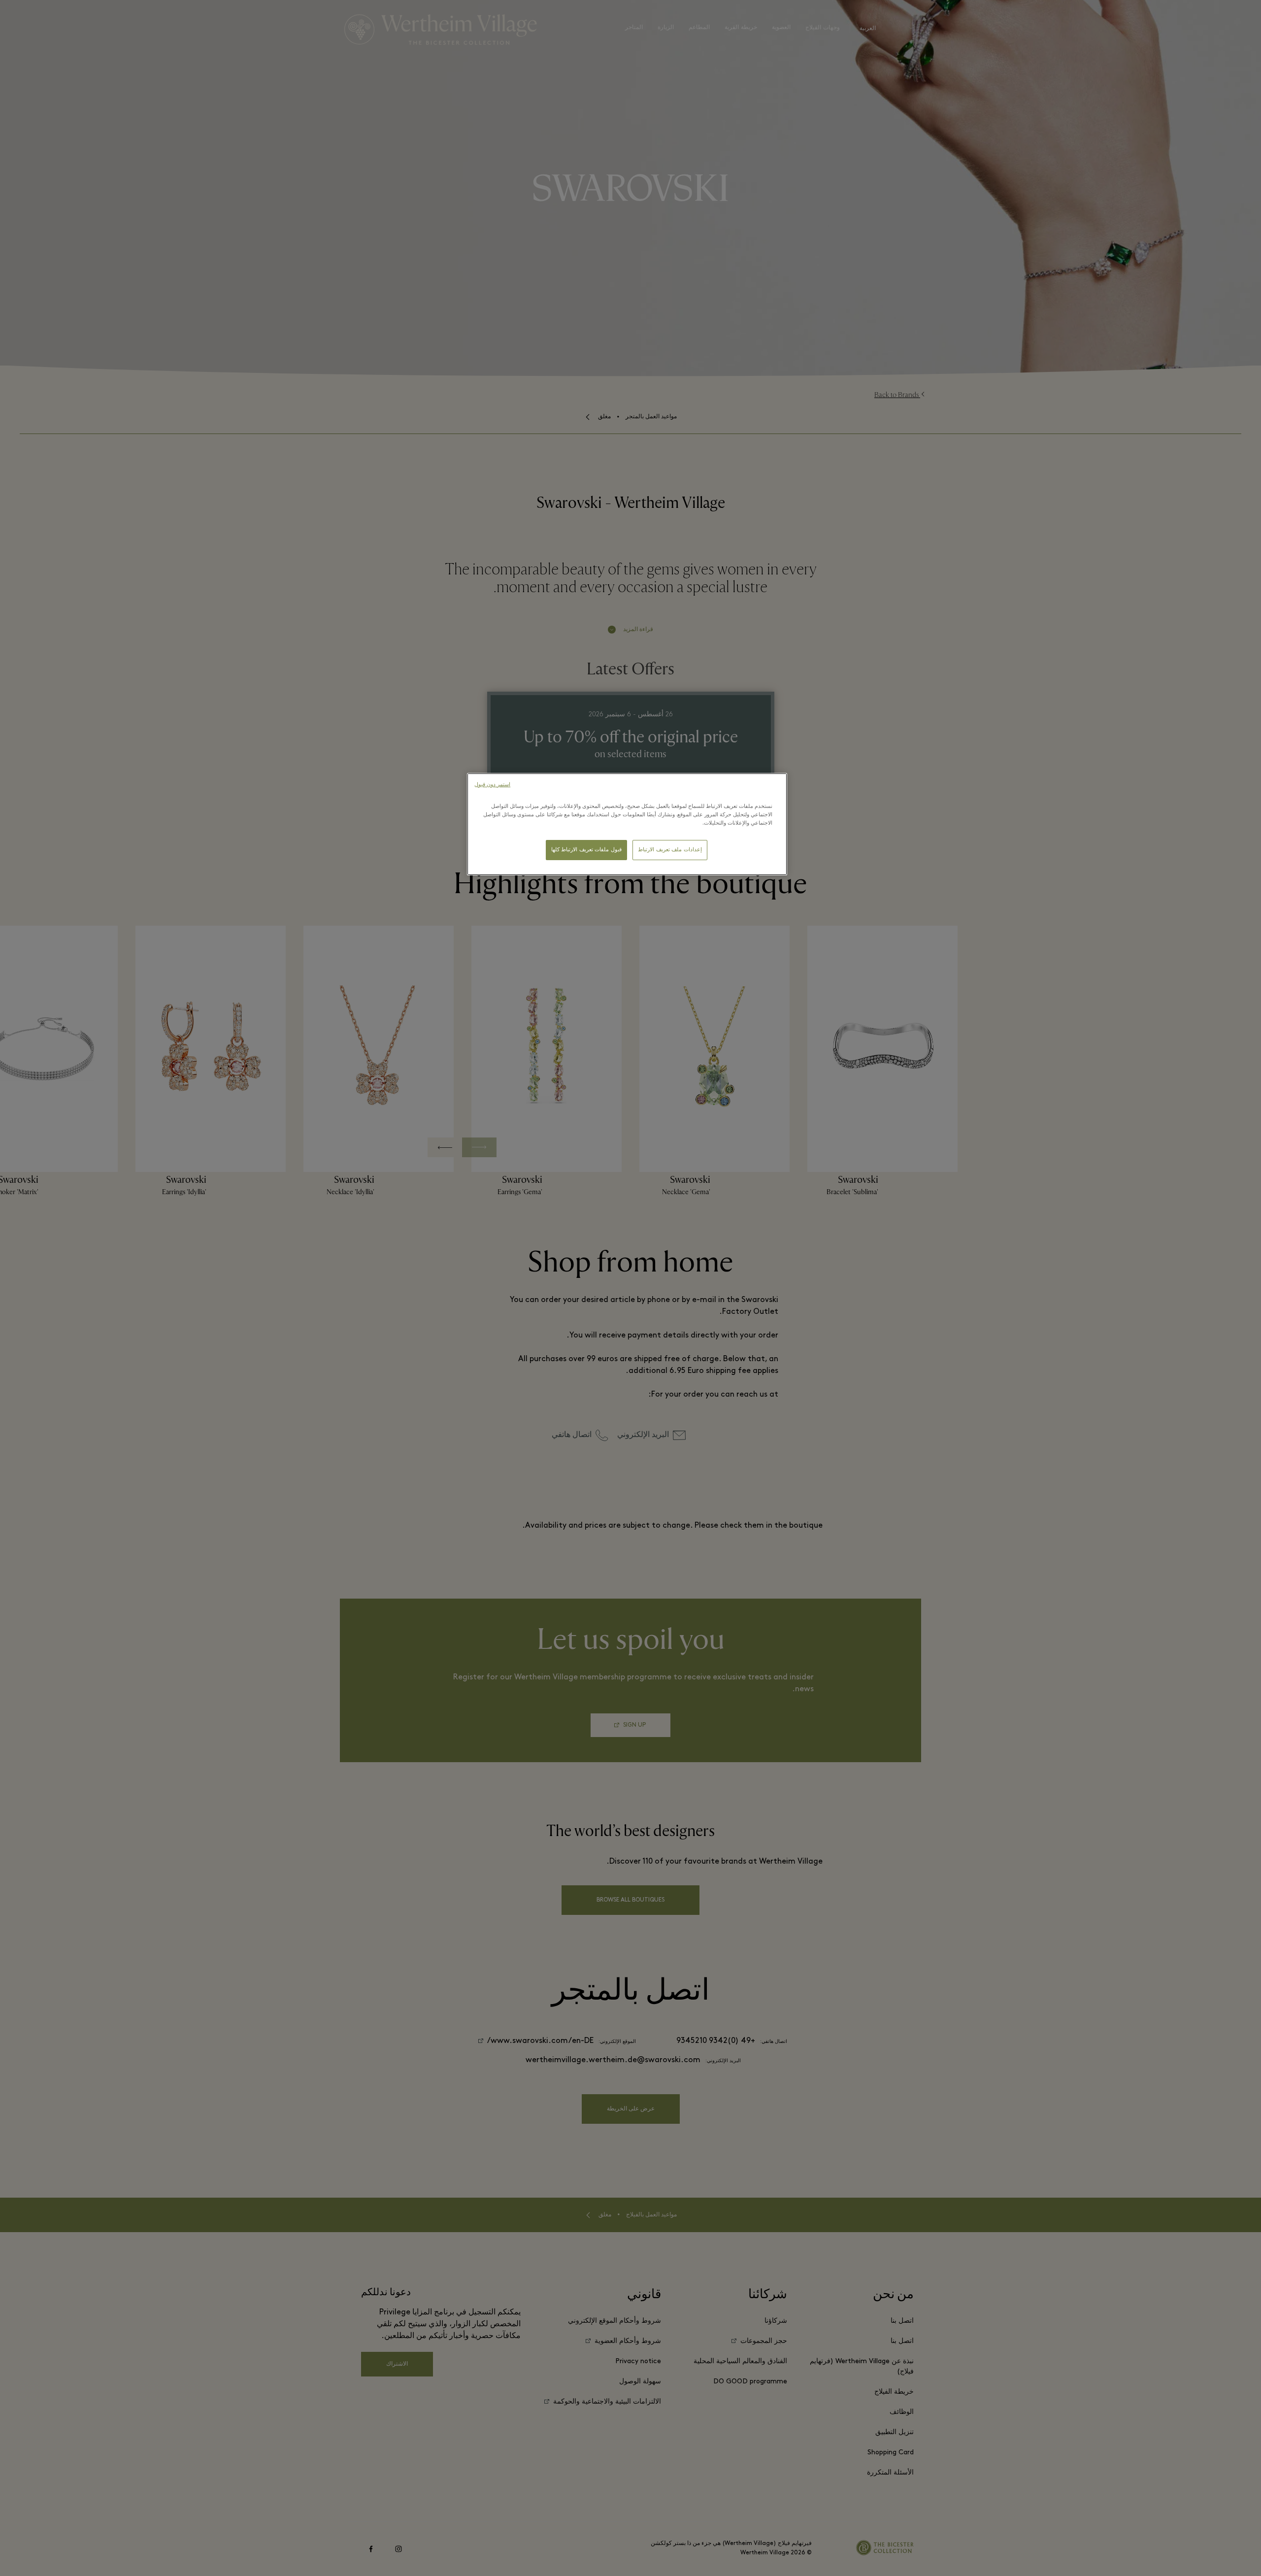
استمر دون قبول (492, 785)
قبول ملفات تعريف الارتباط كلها (586, 850)
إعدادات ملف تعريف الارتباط (670, 850)
